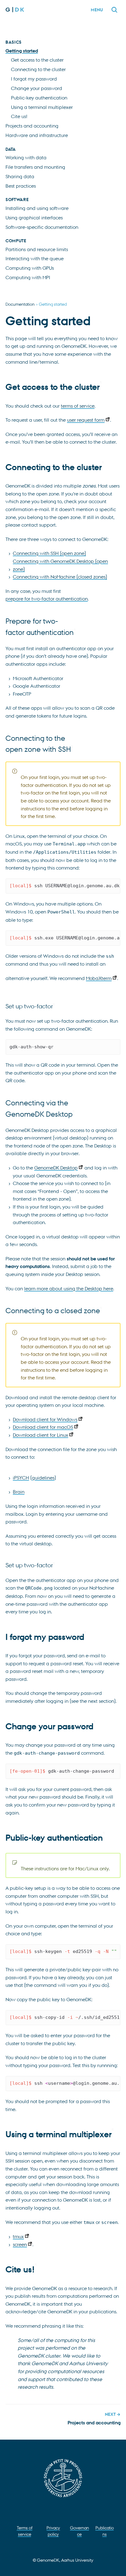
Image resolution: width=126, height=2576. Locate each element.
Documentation (20, 304)
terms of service (78, 406)
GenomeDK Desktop (56, 1168)
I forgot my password (34, 79)
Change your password (37, 88)
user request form (86, 420)
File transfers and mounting (35, 167)
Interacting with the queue (35, 258)
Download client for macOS (43, 1427)
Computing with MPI (28, 277)
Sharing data (20, 176)
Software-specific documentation (42, 227)
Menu (97, 10)
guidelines (43, 1478)
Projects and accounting (32, 126)
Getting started (22, 51)
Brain (19, 1492)
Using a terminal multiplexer (42, 107)
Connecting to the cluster (38, 69)
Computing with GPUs (30, 268)
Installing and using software (37, 208)
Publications (105, 2531)
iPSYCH (21, 1478)
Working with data (26, 157)
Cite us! (19, 116)
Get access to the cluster (37, 60)
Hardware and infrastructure (37, 135)
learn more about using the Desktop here (69, 1288)
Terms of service (25, 2531)
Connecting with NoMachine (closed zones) (60, 577)
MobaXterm (99, 978)
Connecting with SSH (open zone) (49, 553)
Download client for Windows (45, 1419)
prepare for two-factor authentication (47, 599)
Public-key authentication (39, 98)
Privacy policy (53, 2531)
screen (20, 2244)
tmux (18, 2236)
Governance (80, 2531)
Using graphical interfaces (34, 218)
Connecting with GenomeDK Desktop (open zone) (60, 565)
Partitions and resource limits (37, 249)
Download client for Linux (41, 1435)
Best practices (21, 186)
